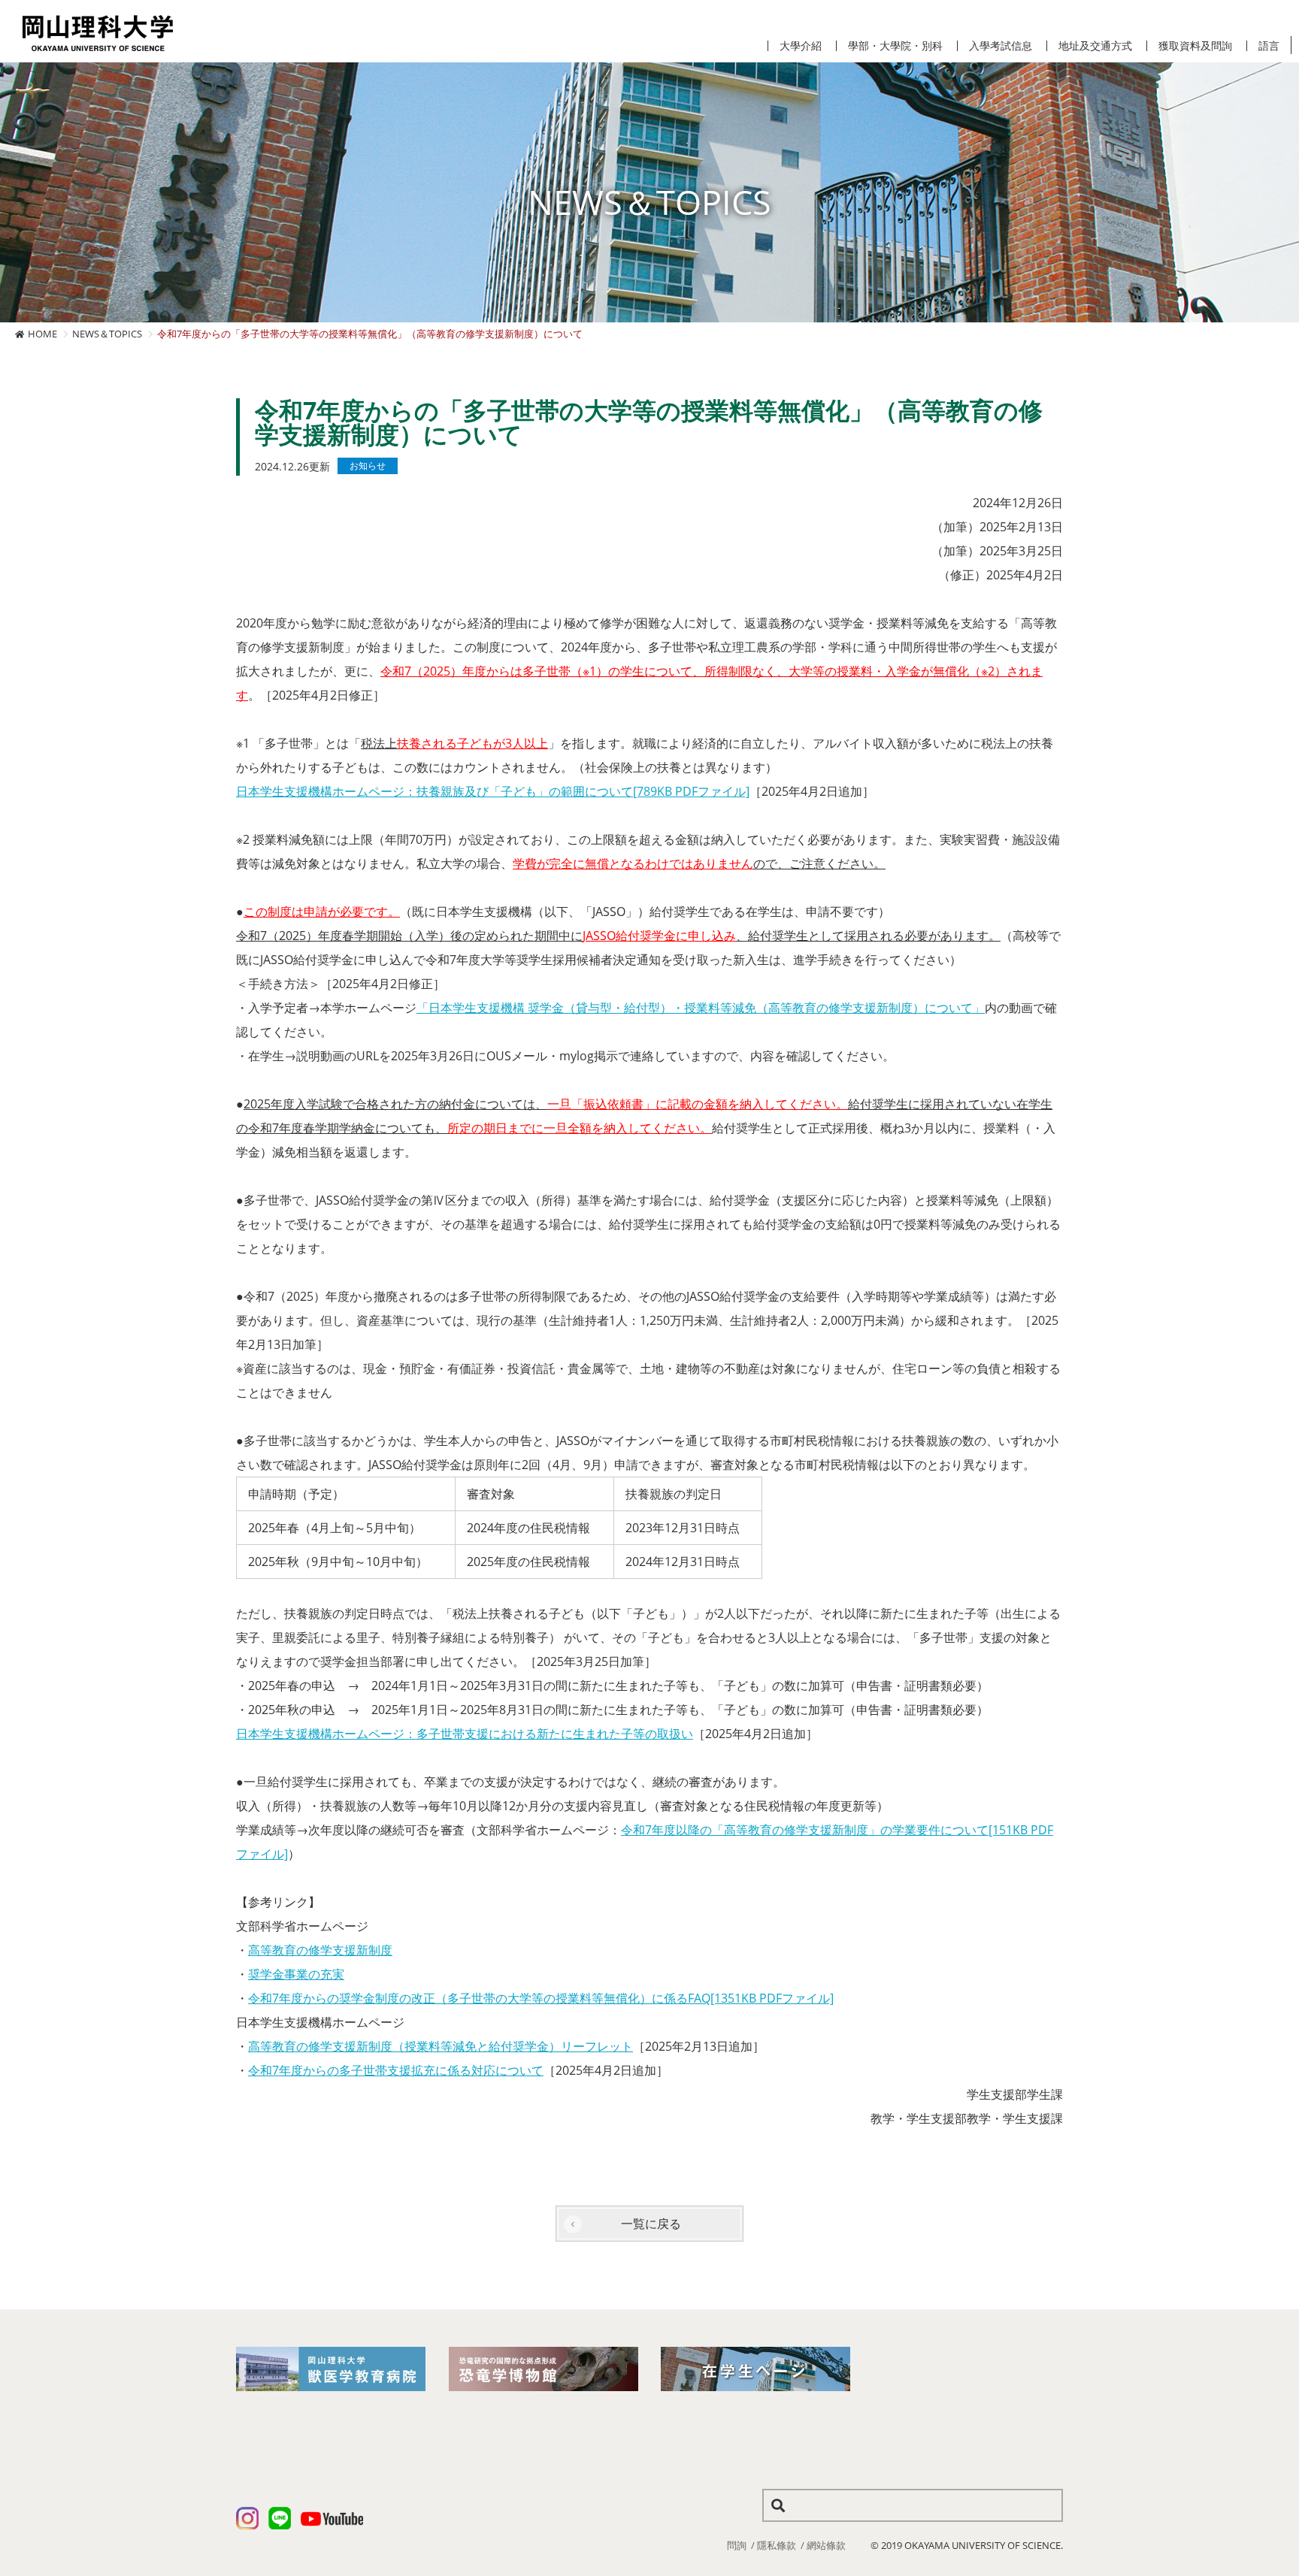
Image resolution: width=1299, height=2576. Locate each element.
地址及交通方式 (1095, 46)
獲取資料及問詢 (1195, 46)
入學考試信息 (1001, 46)
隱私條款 (777, 2545)
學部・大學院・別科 (895, 46)
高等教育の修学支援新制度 (320, 1950)
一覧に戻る (651, 2224)
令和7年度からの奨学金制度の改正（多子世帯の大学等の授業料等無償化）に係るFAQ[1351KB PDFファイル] (541, 1998)
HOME (42, 334)
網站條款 (826, 2545)
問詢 (737, 2545)
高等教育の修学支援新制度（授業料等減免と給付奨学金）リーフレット (441, 2046)
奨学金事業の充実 (296, 1974)
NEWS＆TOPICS (107, 334)
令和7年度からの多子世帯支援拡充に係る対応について (396, 2070)
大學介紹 (801, 46)
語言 (1269, 46)
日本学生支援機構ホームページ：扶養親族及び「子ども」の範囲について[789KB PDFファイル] (493, 791)
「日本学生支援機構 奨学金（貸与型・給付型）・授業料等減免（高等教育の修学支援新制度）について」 (701, 1008)
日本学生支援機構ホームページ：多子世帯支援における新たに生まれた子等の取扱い (465, 1734)
